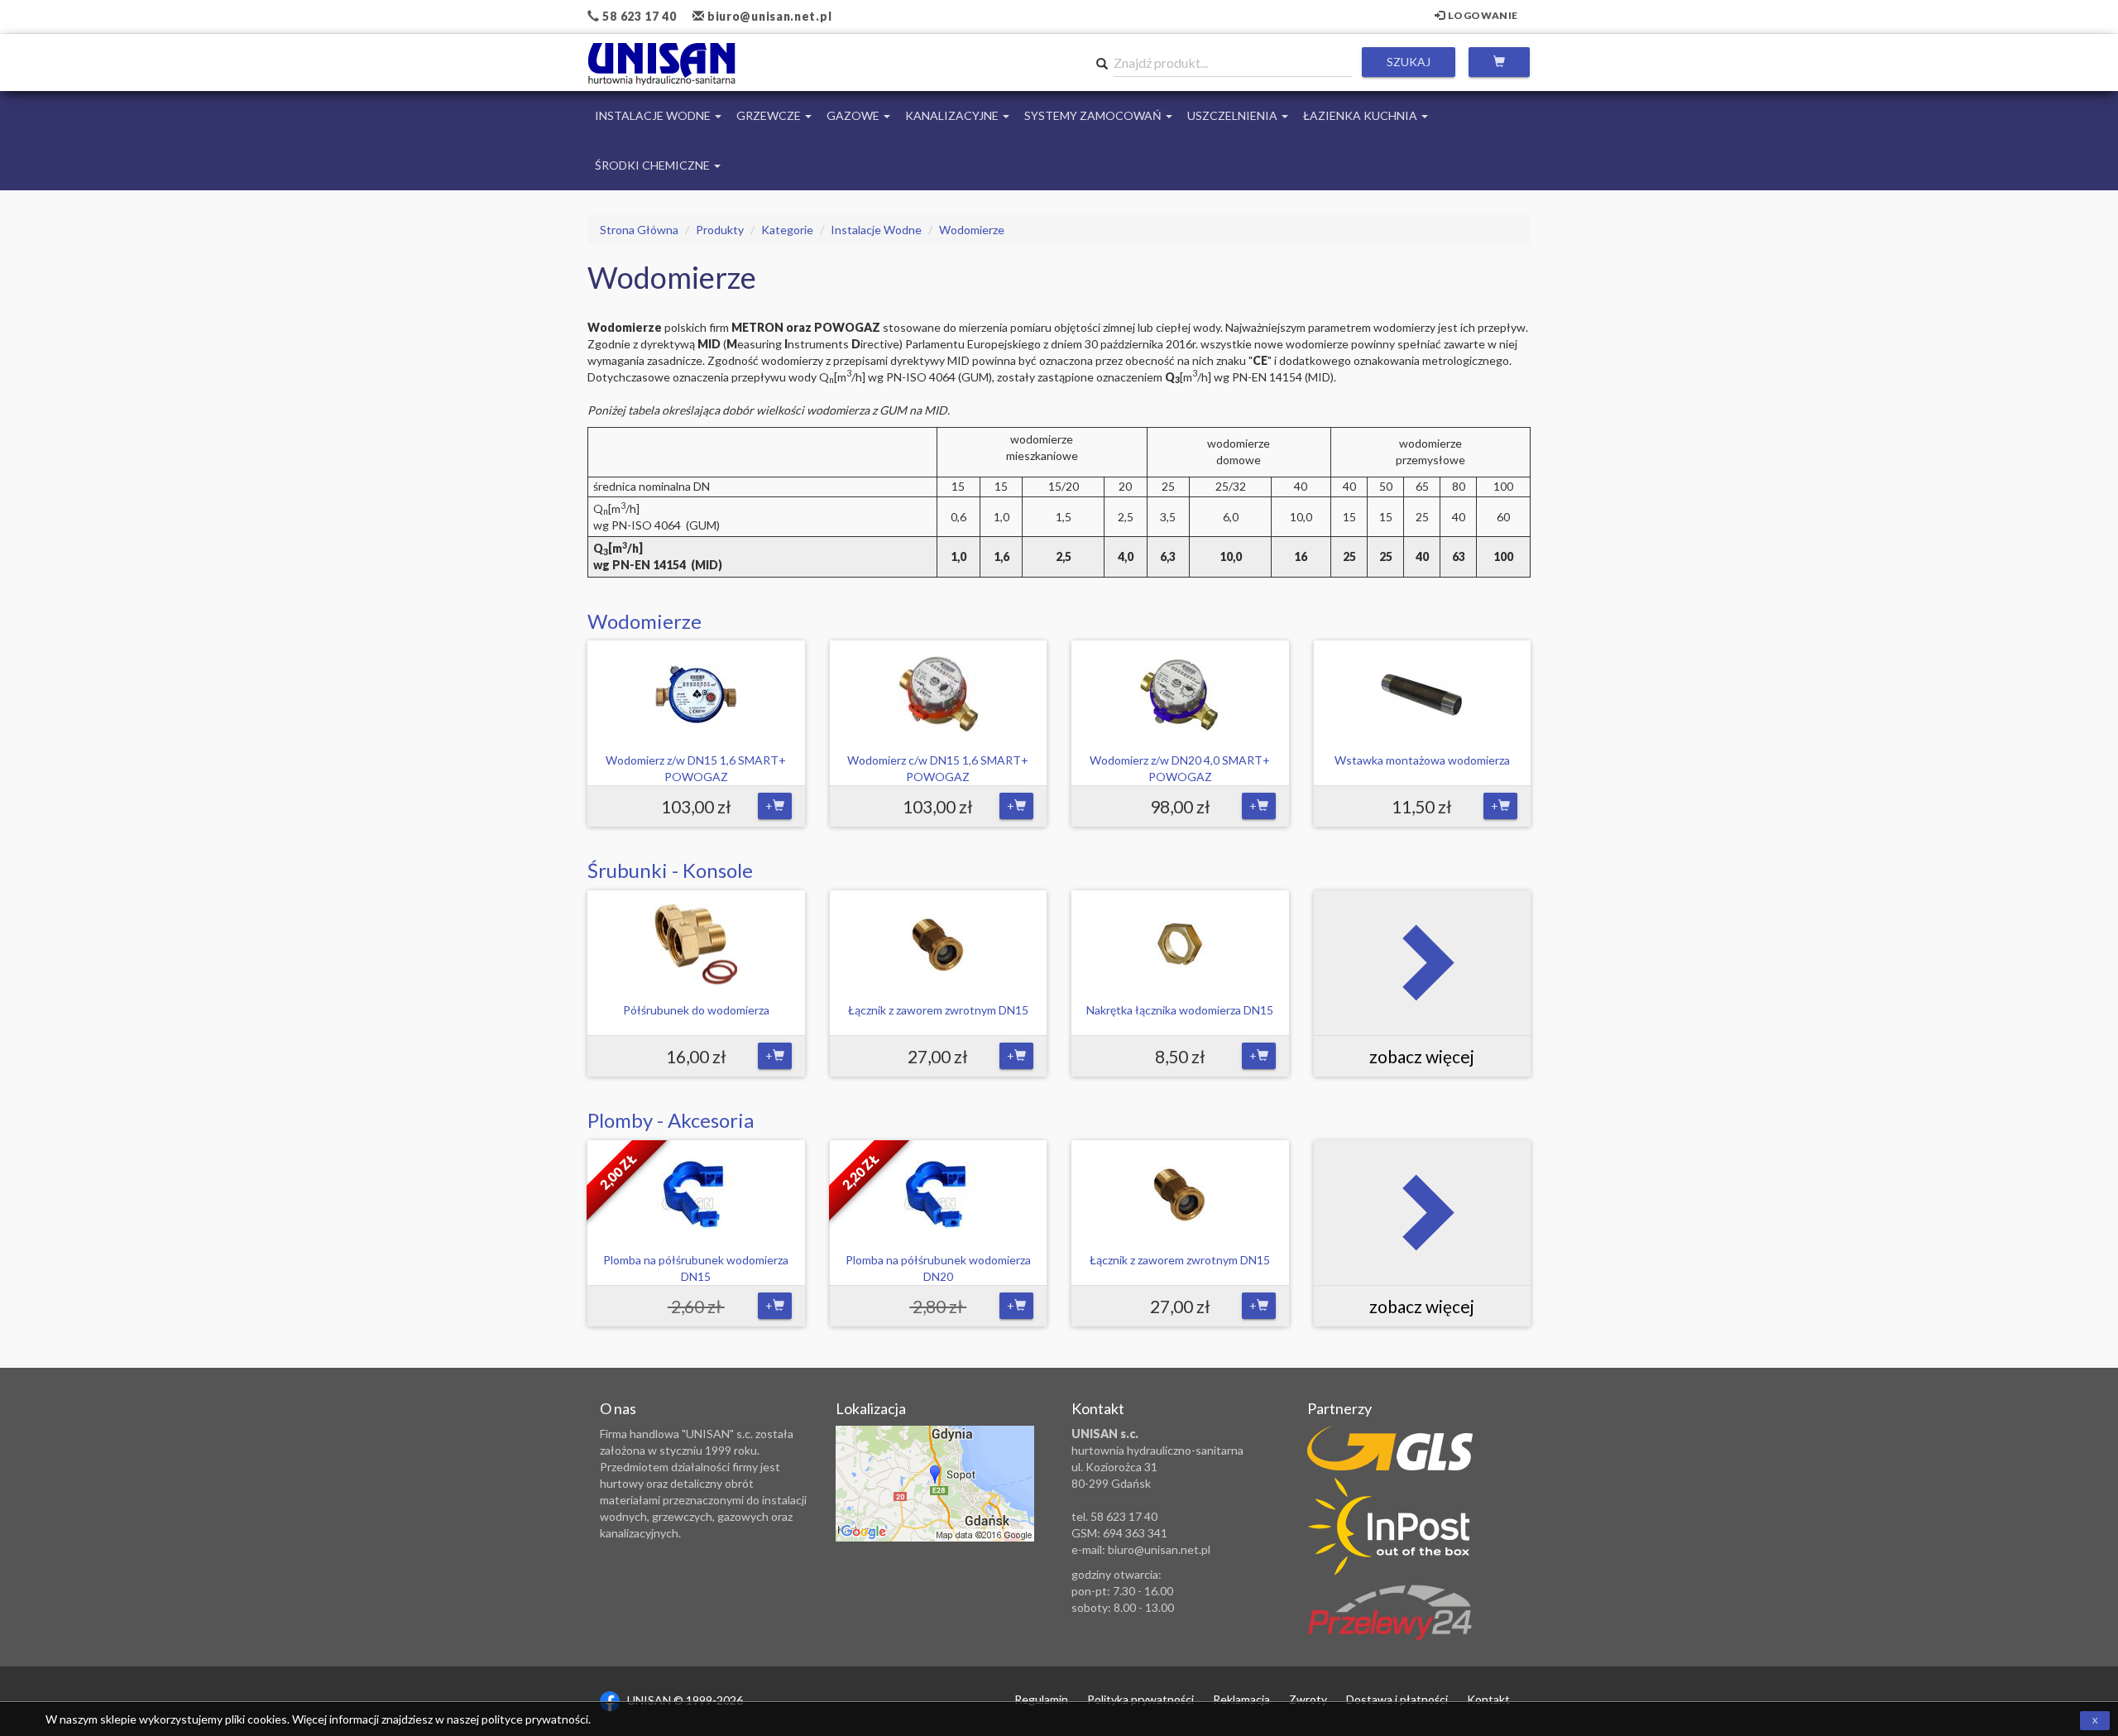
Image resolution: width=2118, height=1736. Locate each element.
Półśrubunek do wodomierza (696, 1010)
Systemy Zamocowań (1094, 115)
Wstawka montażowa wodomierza (1422, 760)
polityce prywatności (535, 1719)
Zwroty (1308, 1699)
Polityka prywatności (1140, 1699)
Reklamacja (1241, 1699)
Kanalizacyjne (953, 115)
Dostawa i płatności (1397, 1699)
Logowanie (1482, 15)
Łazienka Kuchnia (1361, 115)
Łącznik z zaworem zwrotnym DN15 (938, 1010)
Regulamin (1041, 1699)
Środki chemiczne (654, 165)
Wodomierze (645, 621)
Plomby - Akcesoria (671, 1120)
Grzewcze (770, 115)
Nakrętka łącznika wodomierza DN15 (1180, 1010)
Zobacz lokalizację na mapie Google (935, 1484)
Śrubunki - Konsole (670, 870)
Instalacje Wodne (654, 115)
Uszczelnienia (1234, 115)
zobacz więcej (1422, 1056)
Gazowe (854, 115)
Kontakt (1488, 1699)
